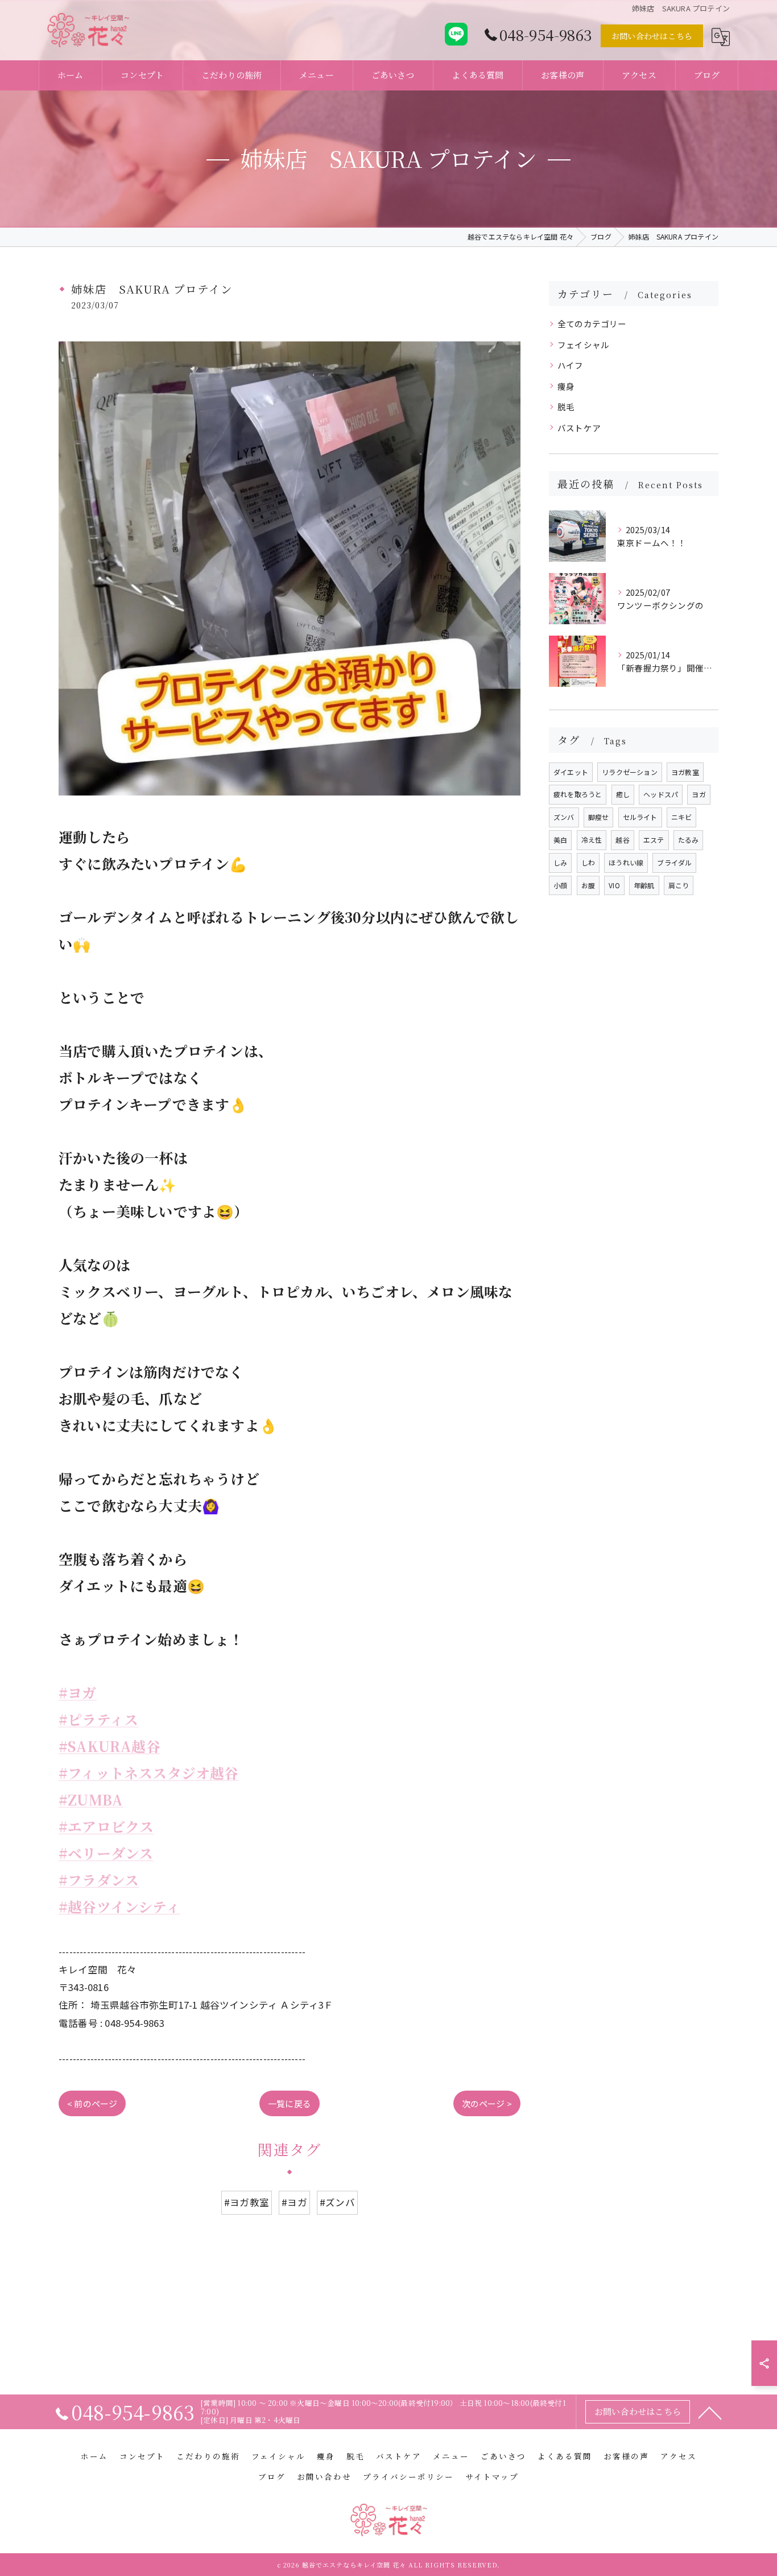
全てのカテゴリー (592, 323)
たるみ (689, 840)
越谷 (622, 840)
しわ (588, 862)
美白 (560, 840)
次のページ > (487, 2103)
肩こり (679, 885)
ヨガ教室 (685, 772)
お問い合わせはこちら (652, 36)
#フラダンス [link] (99, 1880)
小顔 (560, 885)
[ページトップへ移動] (710, 2412)
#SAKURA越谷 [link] (109, 1746)
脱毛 (566, 407)
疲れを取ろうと (578, 794)
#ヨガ (294, 2202)
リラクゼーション (630, 772)
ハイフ (571, 365)
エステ (654, 840)
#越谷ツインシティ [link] (119, 1907)
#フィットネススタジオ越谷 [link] (149, 1773)
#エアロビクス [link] (106, 1826)
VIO (614, 885)
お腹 (588, 885)
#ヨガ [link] (78, 1693)
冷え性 (592, 840)
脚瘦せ (599, 817)
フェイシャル (583, 345)
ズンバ (564, 817)
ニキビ (682, 817)
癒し (623, 794)
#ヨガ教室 (247, 2202)
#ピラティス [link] (98, 1719)
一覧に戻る (290, 2103)
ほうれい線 (626, 862)
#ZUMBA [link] (91, 1800)
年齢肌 (644, 885)
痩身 (566, 386)
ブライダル (674, 862)
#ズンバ (337, 2202)
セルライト (640, 817)
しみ (560, 862)
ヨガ (699, 794)
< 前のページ (92, 2103)
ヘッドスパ (661, 794)
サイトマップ (492, 2476)
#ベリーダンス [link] (106, 1853)
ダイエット (571, 772)
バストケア (579, 428)
